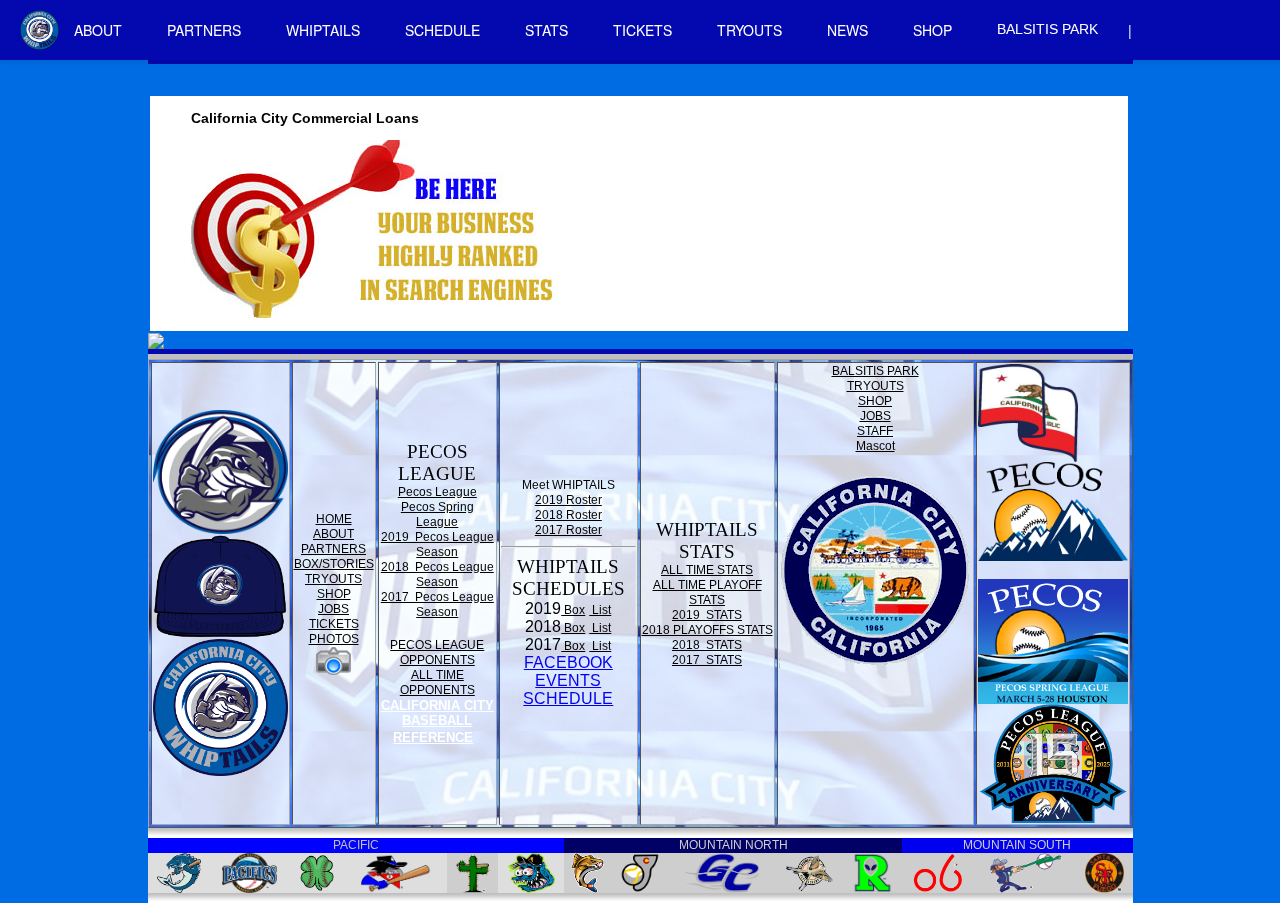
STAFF (875, 431)
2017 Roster (568, 530)
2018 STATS (707, 645)
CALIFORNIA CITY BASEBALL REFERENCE (437, 721)
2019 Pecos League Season (437, 544)
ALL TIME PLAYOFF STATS (707, 592)
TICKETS (642, 30)
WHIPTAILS (323, 30)
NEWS (847, 30)
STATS (546, 30)
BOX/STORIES (334, 564)
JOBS (333, 609)
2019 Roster (568, 500)
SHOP (932, 30)
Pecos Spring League (437, 514)
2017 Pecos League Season (437, 604)
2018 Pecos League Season (437, 574)
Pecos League (437, 492)
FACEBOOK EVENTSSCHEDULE (568, 680)
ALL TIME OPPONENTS (437, 682)
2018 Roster (568, 515)
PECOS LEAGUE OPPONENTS (437, 652)
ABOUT (98, 30)
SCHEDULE (442, 30)
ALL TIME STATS (707, 570)
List (600, 610)
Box (573, 610)
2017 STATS (707, 660)
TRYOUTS (749, 30)
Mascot (875, 446)
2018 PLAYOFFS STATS (707, 630)
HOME (334, 519)
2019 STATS (707, 615)
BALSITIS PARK (1047, 29)
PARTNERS (204, 30)
